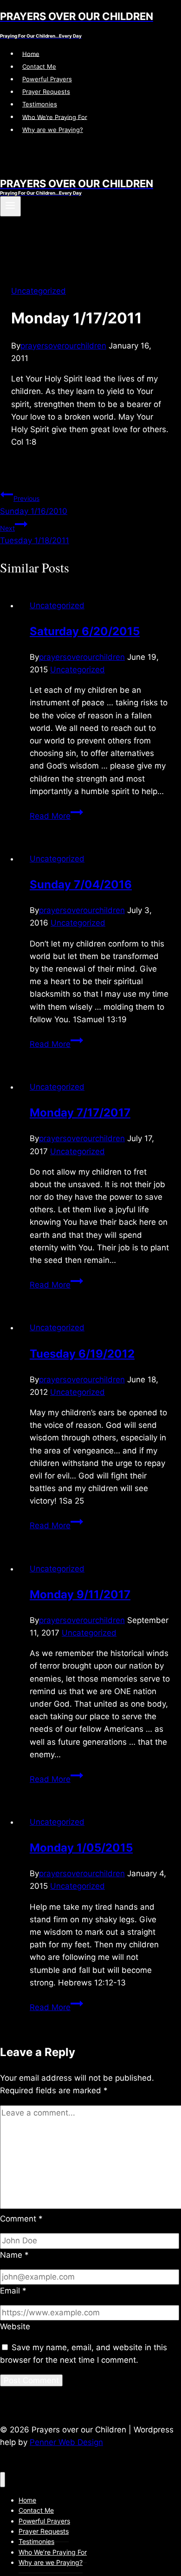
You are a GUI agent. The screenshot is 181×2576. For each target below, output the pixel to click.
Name (14, 2255)
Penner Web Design (66, 2442)
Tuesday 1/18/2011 (35, 535)
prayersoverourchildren (63, 346)
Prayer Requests (46, 92)
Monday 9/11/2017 (80, 1594)
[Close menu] (3, 2480)
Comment (21, 2219)
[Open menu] (10, 206)
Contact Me (39, 66)
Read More (56, 816)
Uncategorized (39, 291)
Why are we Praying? (53, 130)
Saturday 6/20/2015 (85, 631)
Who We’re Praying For (55, 117)
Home (31, 53)
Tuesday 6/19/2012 (82, 1354)
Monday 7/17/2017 (80, 1113)
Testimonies (40, 104)
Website (15, 2326)
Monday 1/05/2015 (81, 1848)
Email (13, 2291)
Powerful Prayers (47, 79)
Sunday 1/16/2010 (34, 505)
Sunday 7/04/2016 (81, 884)
